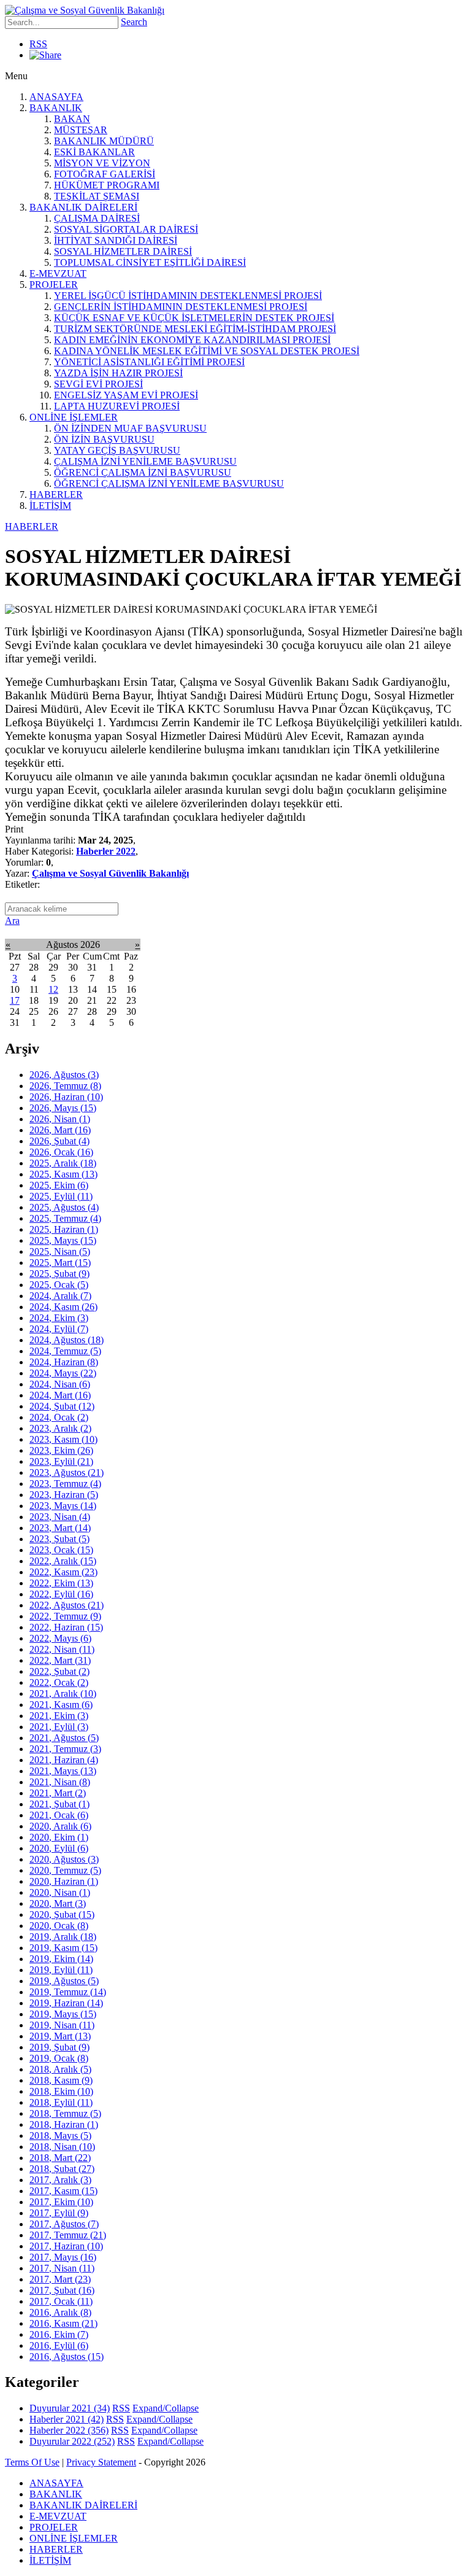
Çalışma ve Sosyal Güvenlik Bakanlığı (110, 873)
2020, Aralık (60, 1826)
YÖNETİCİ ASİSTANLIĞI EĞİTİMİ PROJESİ (149, 362)
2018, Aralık (60, 2069)
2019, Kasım (63, 1948)
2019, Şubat (59, 2047)
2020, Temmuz (65, 1870)
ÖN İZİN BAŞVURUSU (104, 439)
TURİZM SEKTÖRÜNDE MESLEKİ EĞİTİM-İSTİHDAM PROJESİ (195, 329)
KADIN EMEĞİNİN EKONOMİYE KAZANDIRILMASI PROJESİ (192, 340)
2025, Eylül (61, 1196)
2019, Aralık (63, 1937)
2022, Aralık (63, 1561)
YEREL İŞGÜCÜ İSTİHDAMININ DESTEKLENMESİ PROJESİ (188, 296)
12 (53, 989)
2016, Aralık (60, 2312)
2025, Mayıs (63, 1240)
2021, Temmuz (65, 1749)
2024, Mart (60, 1395)
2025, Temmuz (65, 1218)
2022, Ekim (61, 1583)
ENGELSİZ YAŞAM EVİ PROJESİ (126, 395)
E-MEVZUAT (58, 274)
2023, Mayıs (63, 1506)
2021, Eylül (59, 1727)
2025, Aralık (63, 1163)
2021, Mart (58, 1793)
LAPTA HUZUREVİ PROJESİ (117, 406)
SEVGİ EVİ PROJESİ (98, 384)
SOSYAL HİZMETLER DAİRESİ (123, 251)
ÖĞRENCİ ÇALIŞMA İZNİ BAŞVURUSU (143, 472)
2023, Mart (60, 1528)
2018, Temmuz (65, 2113)
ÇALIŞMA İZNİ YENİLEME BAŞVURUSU (145, 461)
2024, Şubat (62, 1406)
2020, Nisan (60, 1892)
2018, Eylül (61, 2102)
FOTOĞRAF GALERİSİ (105, 174)
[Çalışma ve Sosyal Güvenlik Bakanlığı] (85, 10)
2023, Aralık (60, 1428)
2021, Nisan (60, 1782)
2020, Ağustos (64, 1859)
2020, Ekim (59, 1837)
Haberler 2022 (106, 851)
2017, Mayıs (63, 2257)
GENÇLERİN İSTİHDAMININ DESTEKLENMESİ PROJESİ (181, 307)
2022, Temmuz (65, 1616)
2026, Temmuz (65, 1086)
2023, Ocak (61, 1550)
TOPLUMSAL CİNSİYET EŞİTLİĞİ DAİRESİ (150, 262)
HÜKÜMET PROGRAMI (107, 185)
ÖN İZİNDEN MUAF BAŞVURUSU (130, 428)
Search (134, 22)
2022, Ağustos (67, 1605)
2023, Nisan (60, 1517)
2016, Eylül (59, 2345)
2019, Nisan (62, 2025)
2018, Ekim (61, 2091)
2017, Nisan (62, 2268)
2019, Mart (60, 2036)
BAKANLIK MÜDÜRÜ (104, 141)
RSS (38, 44)
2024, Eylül (59, 1329)
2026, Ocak (61, 1152)
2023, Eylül (61, 1461)
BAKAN (72, 119)
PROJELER (54, 285)
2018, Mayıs (60, 2136)
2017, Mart (60, 2279)
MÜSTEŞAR (81, 130)
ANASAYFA (56, 97)
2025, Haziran (64, 1229)
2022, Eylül (61, 1594)
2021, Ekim (59, 1716)
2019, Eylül (61, 1970)
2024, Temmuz (65, 1351)
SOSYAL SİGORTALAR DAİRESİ (126, 229)
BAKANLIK (56, 108)
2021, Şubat (59, 1804)
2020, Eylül (59, 1848)
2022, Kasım (63, 1572)
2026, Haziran (66, 1097)
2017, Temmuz (68, 2235)
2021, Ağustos (64, 1738)
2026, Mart (60, 1130)
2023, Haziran (64, 1495)
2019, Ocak (59, 2058)
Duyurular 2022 (72, 2441)
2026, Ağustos (64, 1075)
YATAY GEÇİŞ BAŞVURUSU (117, 450)
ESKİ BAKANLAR (94, 152)
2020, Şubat (62, 1915)
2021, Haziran (64, 1760)
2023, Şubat (59, 1539)
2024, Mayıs (63, 1373)
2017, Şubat (62, 2290)
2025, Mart (60, 1263)
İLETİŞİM (50, 506)
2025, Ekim (59, 1185)
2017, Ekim (61, 2202)
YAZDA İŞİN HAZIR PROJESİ (118, 373)
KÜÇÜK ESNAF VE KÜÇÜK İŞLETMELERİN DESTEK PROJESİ (194, 318)
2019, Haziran (66, 2003)
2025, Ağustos (64, 1207)
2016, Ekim (59, 2334)
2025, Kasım (63, 1174)
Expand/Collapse (166, 2408)
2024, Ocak (59, 1417)
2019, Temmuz (68, 1992)
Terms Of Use (32, 2462)
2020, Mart (58, 1903)
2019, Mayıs (63, 2014)
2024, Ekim (59, 1318)
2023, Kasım (63, 1439)
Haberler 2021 (67, 2419)
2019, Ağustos (64, 1981)
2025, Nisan (60, 1251)
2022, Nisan (62, 1649)
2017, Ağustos (64, 2224)
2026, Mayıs (63, 1108)
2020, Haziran (64, 1881)
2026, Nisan (60, 1119)
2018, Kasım (61, 2080)
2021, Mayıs (63, 1771)
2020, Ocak (59, 1926)
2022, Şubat (59, 1671)
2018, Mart (60, 2158)
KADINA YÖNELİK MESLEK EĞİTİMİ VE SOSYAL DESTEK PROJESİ (207, 351)
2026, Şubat (59, 1141)
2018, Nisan (62, 2147)
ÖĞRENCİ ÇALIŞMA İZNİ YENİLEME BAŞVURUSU (169, 483)
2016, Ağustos (67, 2357)
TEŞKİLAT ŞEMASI (97, 196)
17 (15, 1000)
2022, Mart (60, 1660)
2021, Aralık (63, 1693)
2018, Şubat (62, 2169)
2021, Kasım (61, 1705)
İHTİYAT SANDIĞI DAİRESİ (116, 240)
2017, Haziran (66, 2246)
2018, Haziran (64, 2124)
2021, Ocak (59, 1815)
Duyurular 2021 (70, 2408)
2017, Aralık (60, 2180)
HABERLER (56, 495)
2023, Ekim (61, 1450)
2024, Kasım (63, 1307)
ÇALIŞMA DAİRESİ (97, 218)
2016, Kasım (63, 2323)
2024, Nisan (60, 1384)
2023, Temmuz (65, 1484)
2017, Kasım (63, 2191)
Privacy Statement (101, 2462)
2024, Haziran (64, 1362)
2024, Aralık (60, 1296)
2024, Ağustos (67, 1340)
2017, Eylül (59, 2213)
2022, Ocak (59, 1682)
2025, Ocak (59, 1285)
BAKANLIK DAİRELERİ (83, 207)
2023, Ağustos (67, 1472)
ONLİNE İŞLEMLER (74, 417)
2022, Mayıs (60, 1638)
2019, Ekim (61, 1959)
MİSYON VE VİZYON (102, 163)
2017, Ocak (61, 2301)
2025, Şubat (59, 1274)
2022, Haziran (66, 1627)
